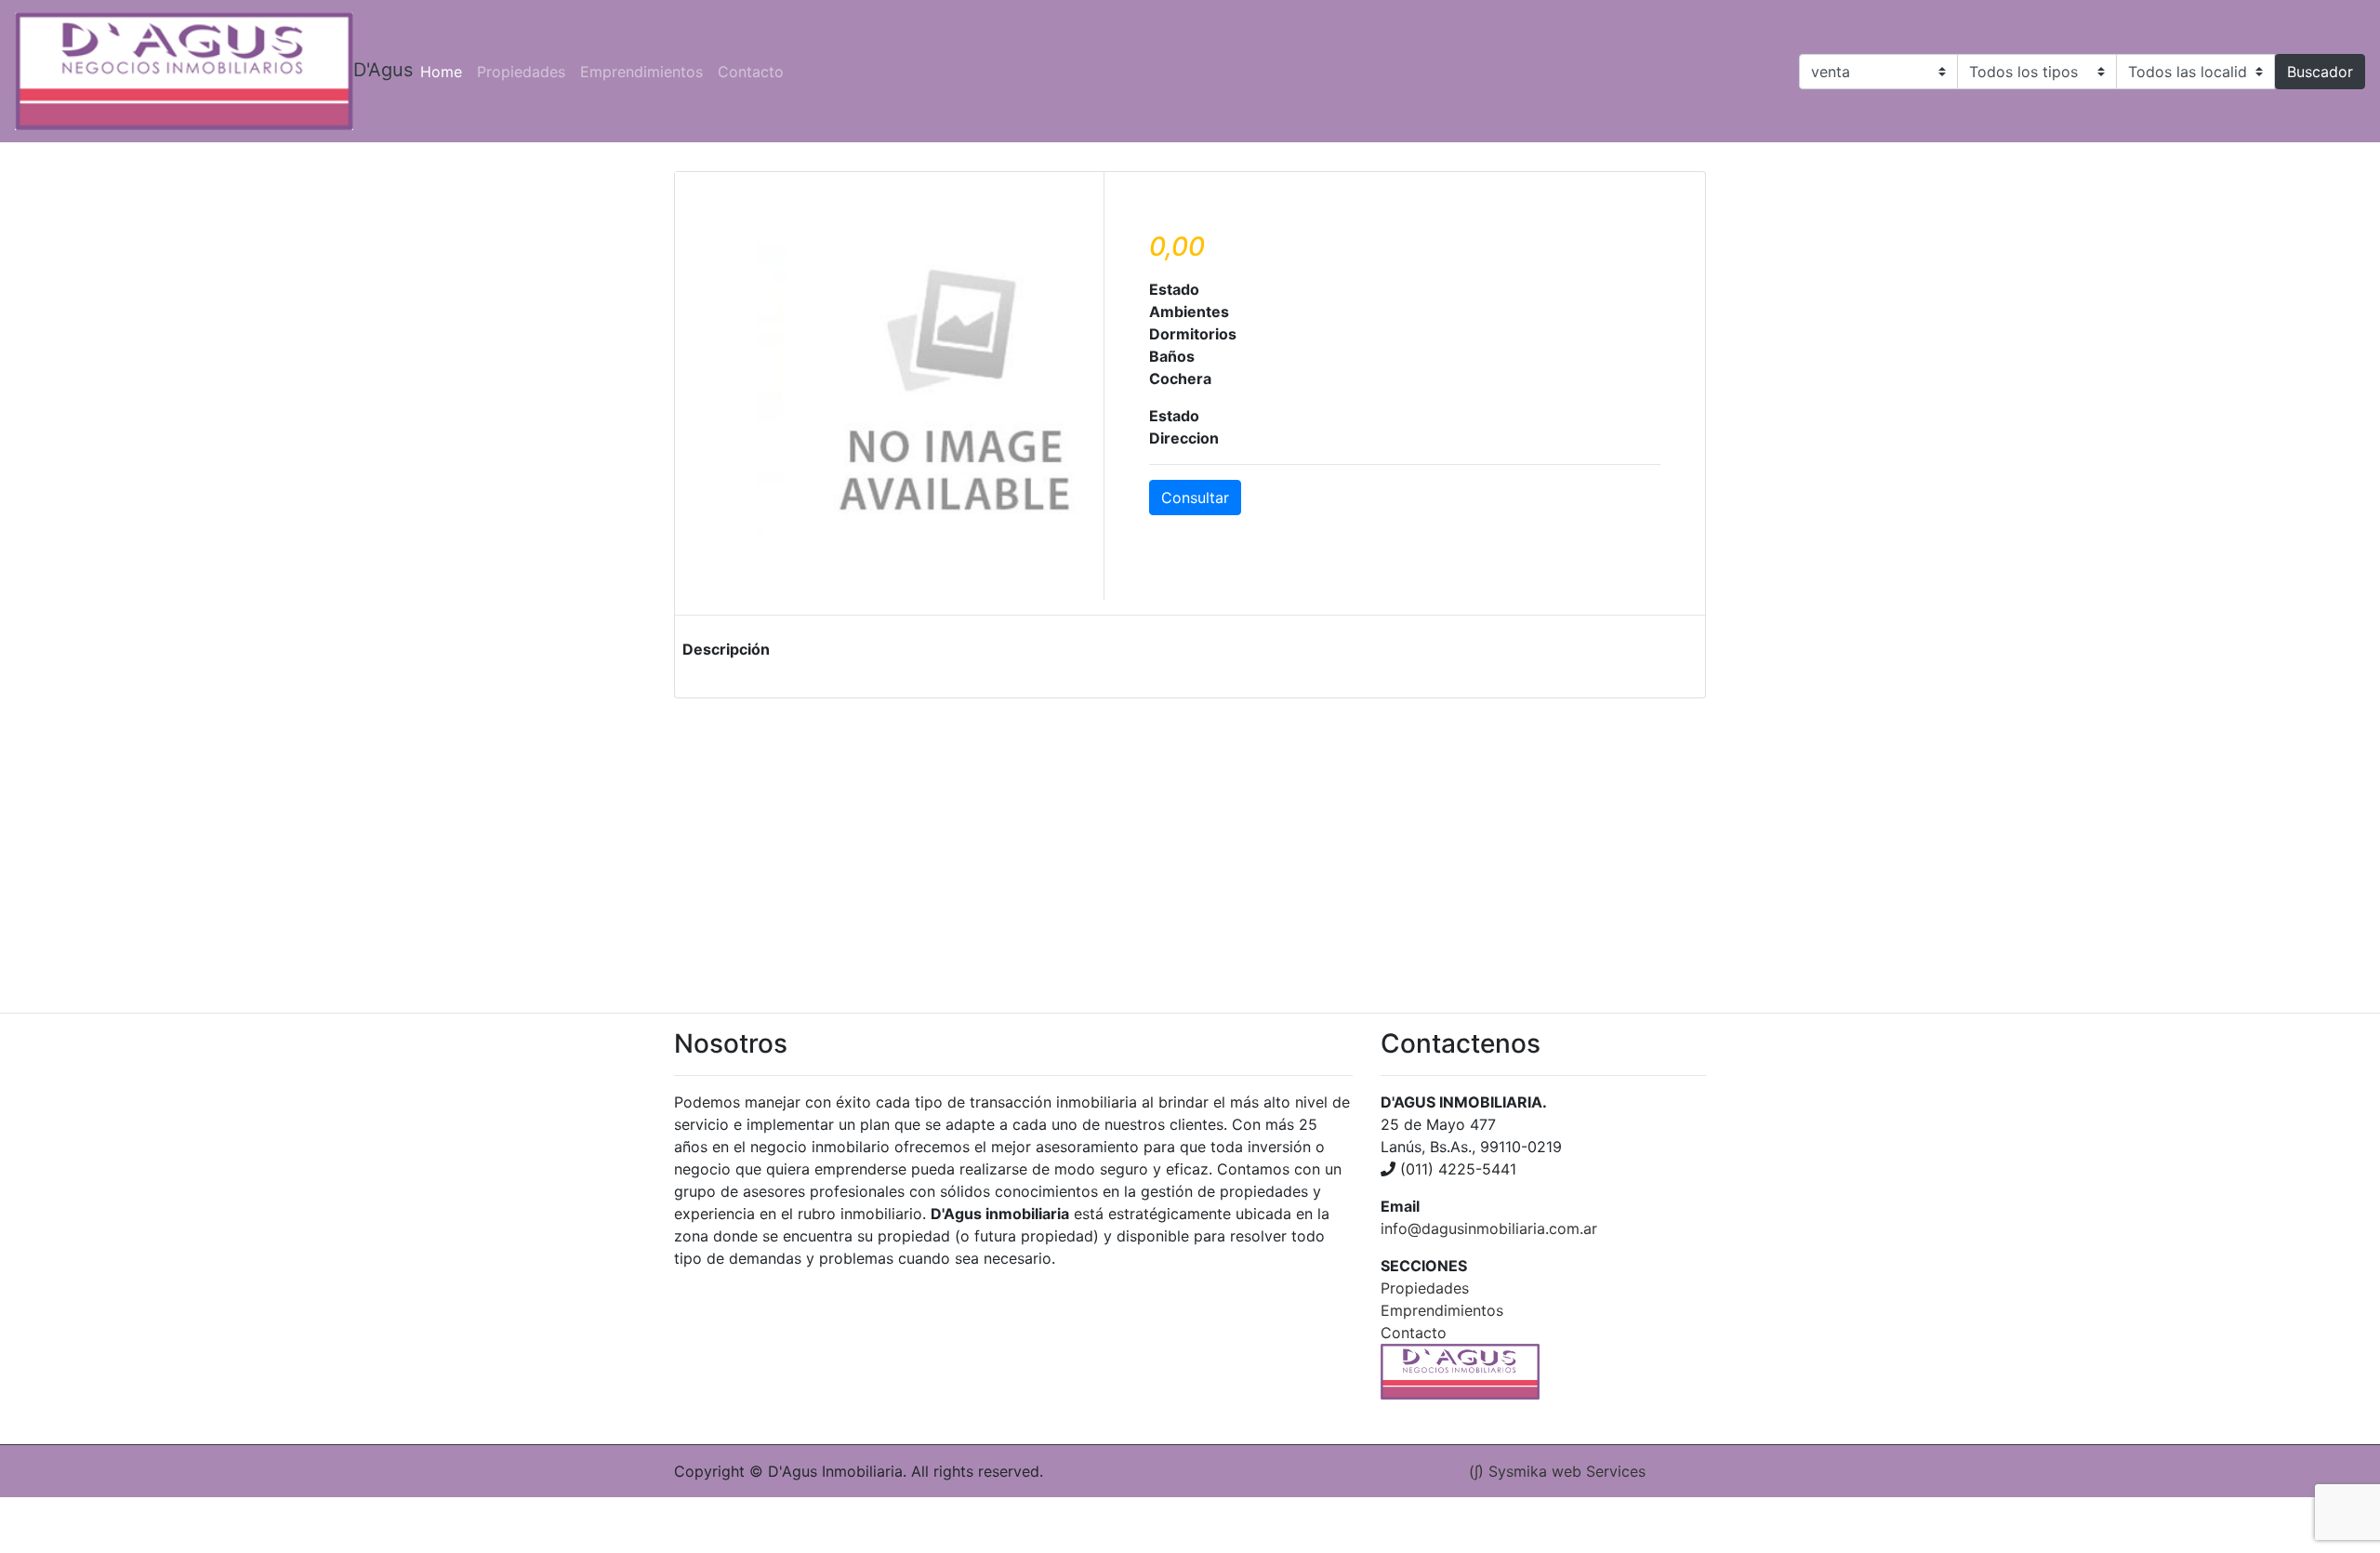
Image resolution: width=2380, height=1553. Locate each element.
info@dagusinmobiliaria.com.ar (1489, 1228)
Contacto (751, 72)
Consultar (1195, 498)
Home (445, 71)
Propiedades (521, 72)
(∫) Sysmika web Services (1557, 1471)
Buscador (2320, 72)
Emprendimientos (641, 72)
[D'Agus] (184, 71)
